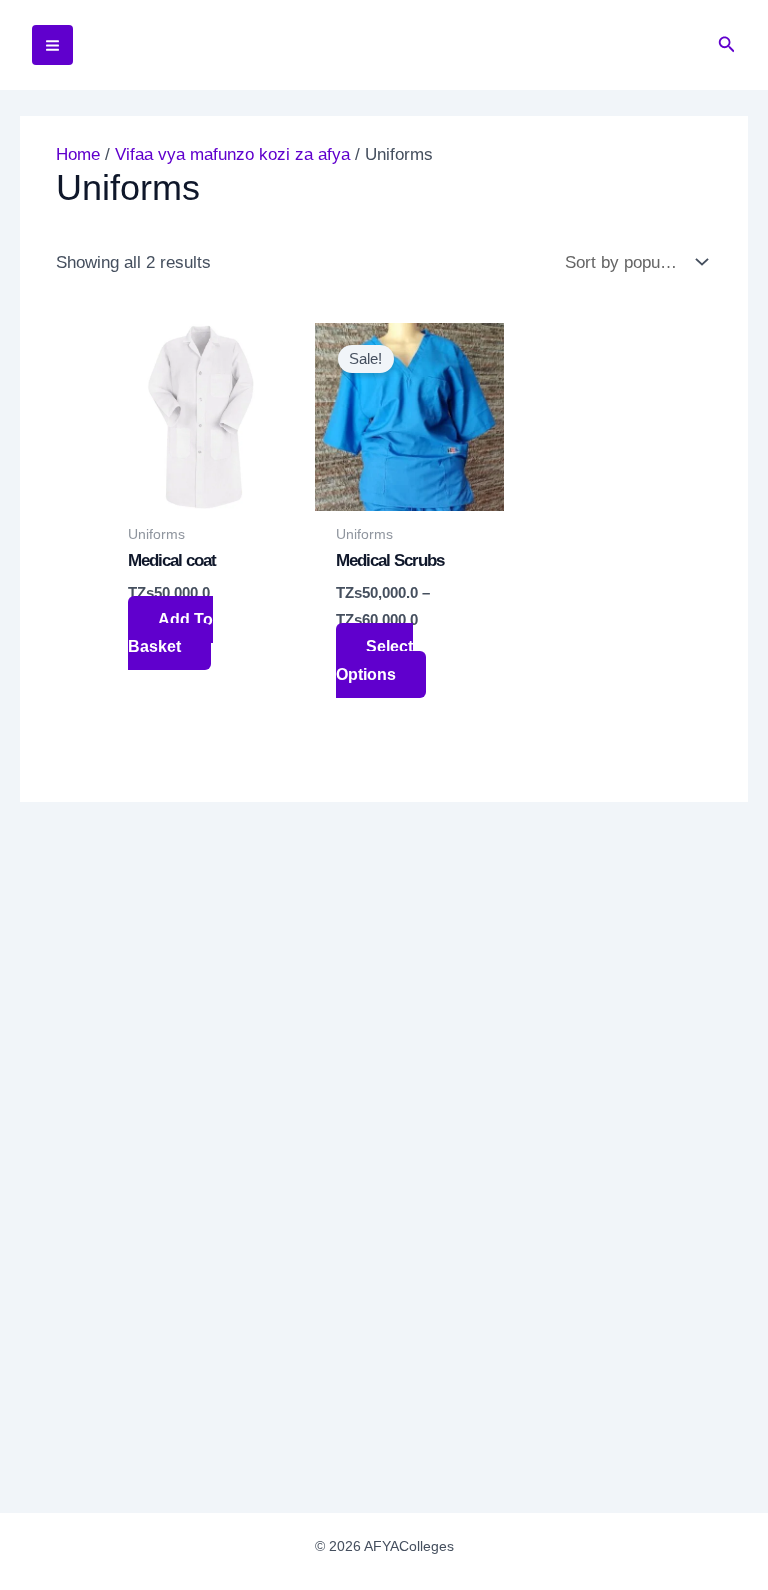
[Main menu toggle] (52, 45)
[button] (727, 45)
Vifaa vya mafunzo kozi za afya (232, 154)
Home (78, 154)
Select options (374, 660)
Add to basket (170, 633)
